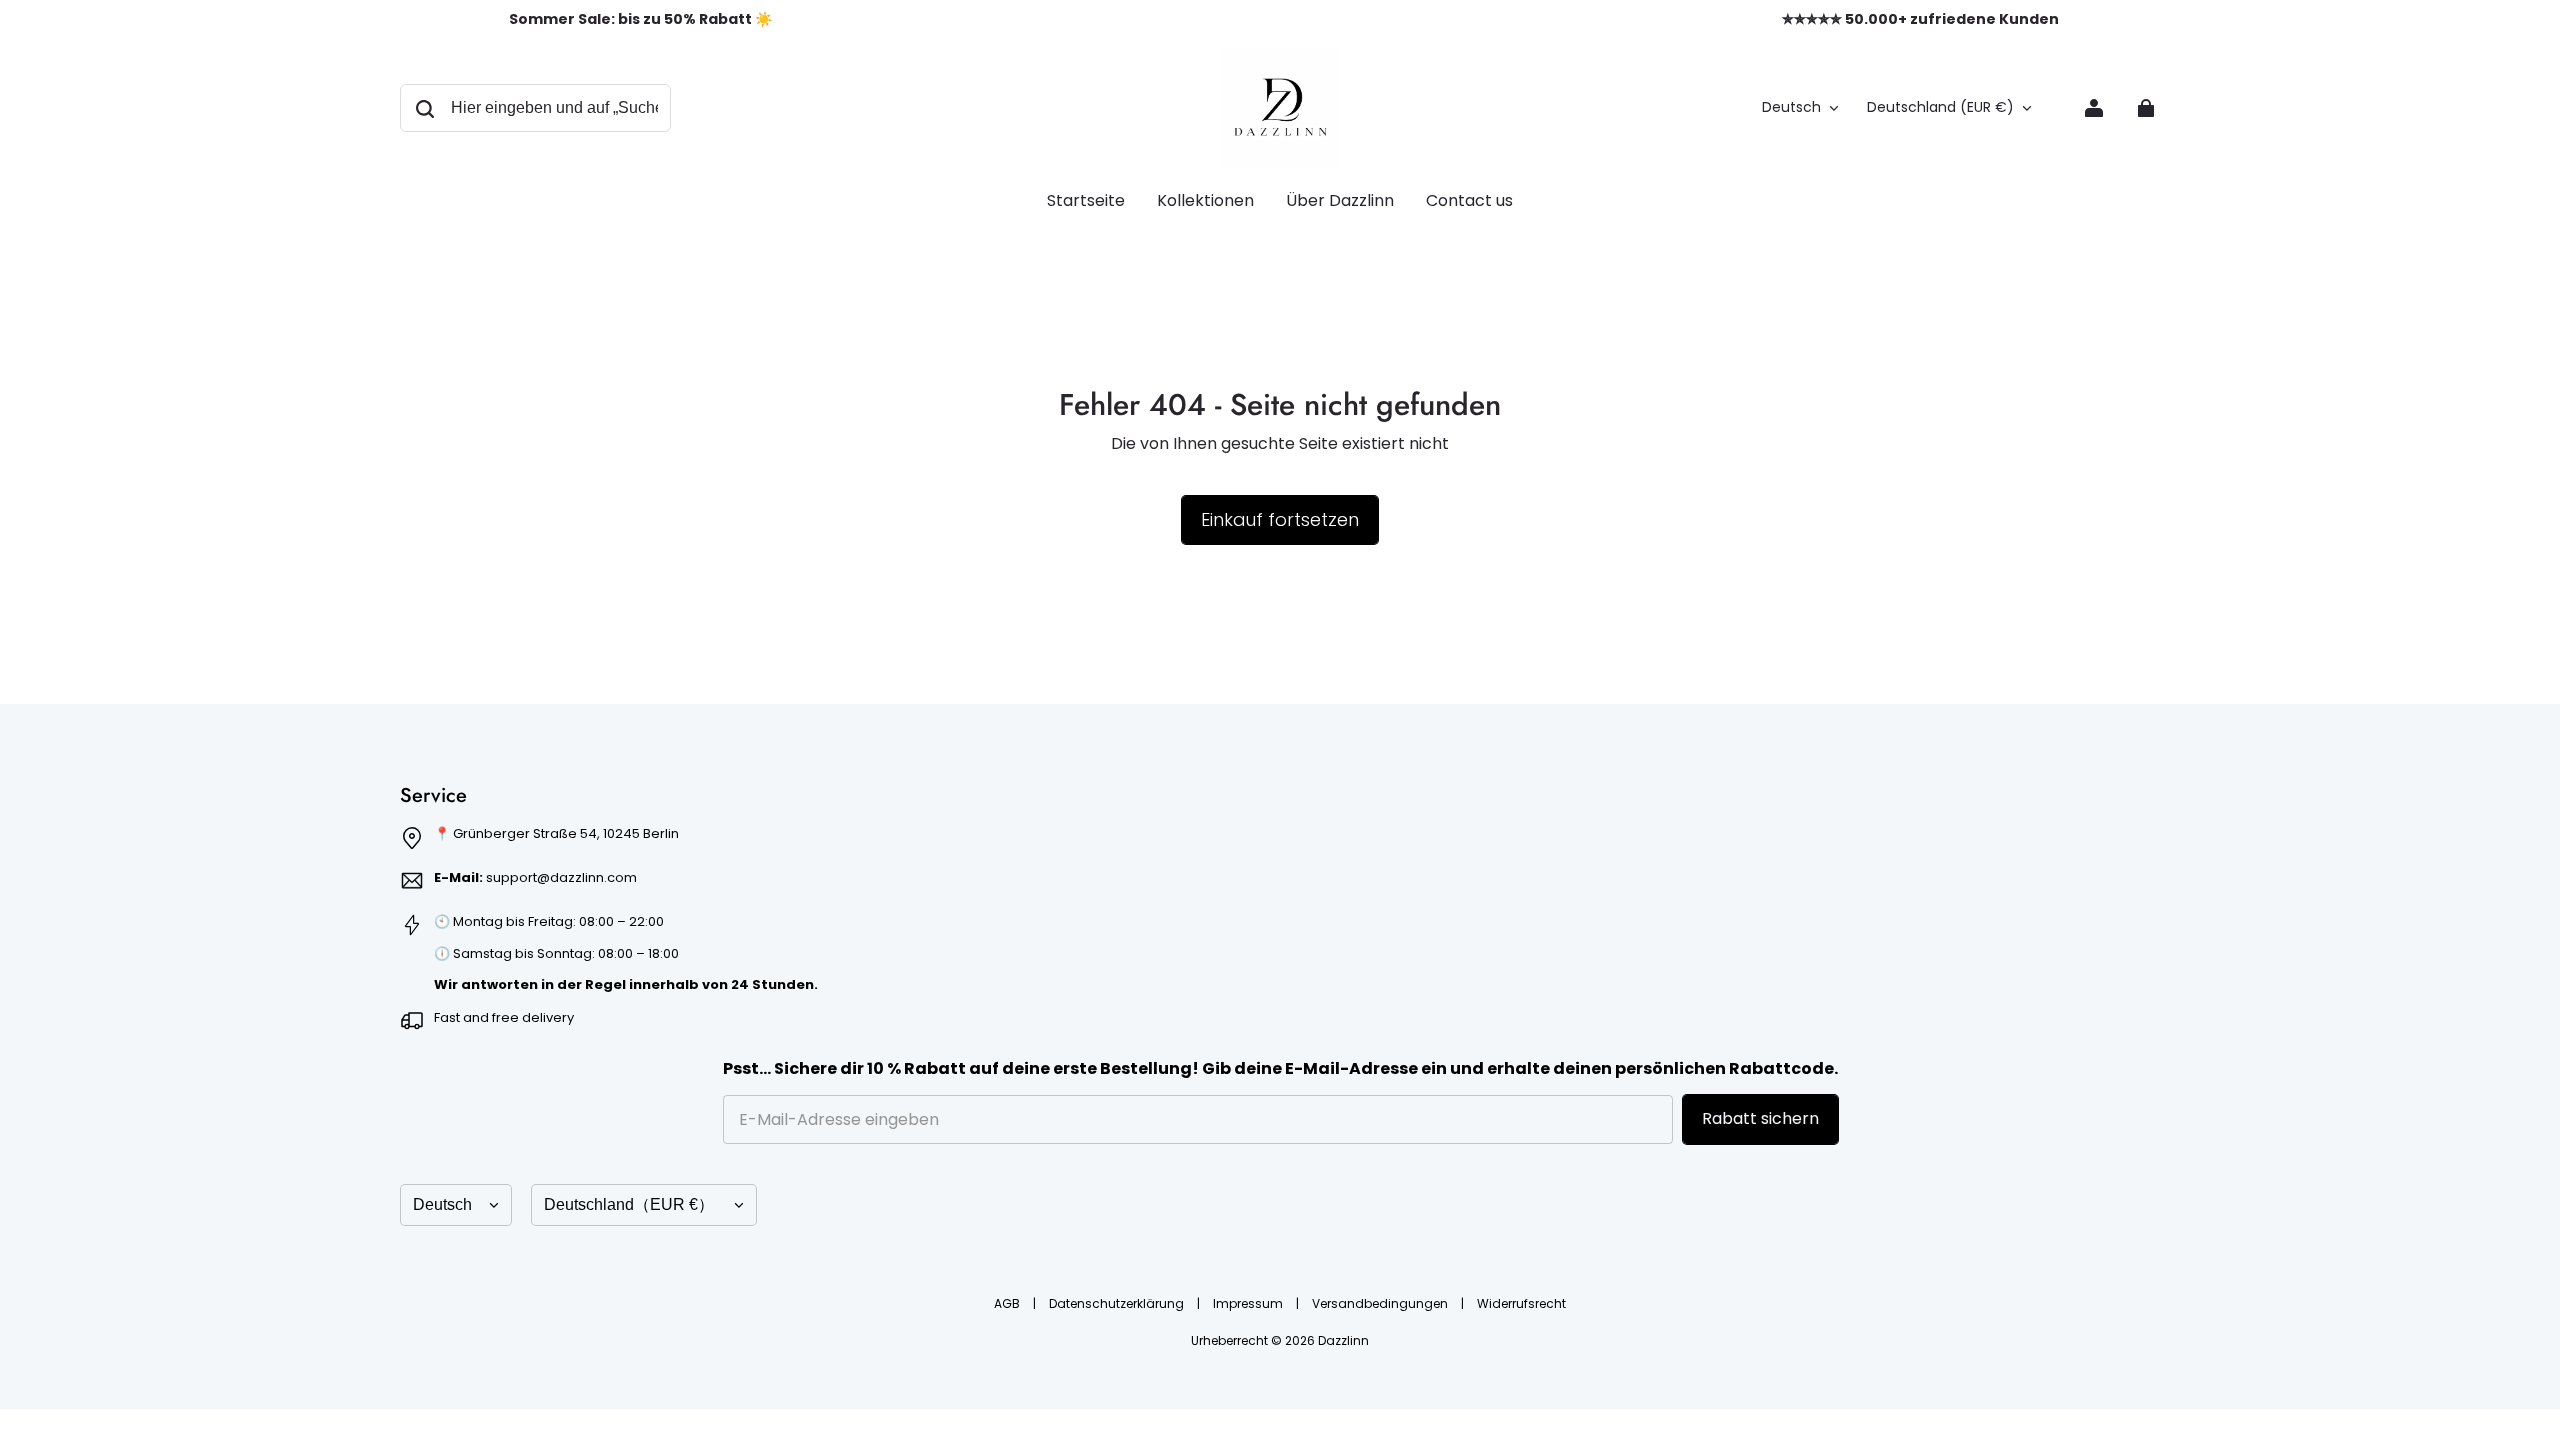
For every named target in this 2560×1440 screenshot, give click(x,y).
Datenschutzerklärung (1118, 1303)
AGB (1008, 1303)
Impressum (1249, 1303)
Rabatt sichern (1760, 1118)
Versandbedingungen (1381, 1303)
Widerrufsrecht (1521, 1303)
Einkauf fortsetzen (1280, 519)
